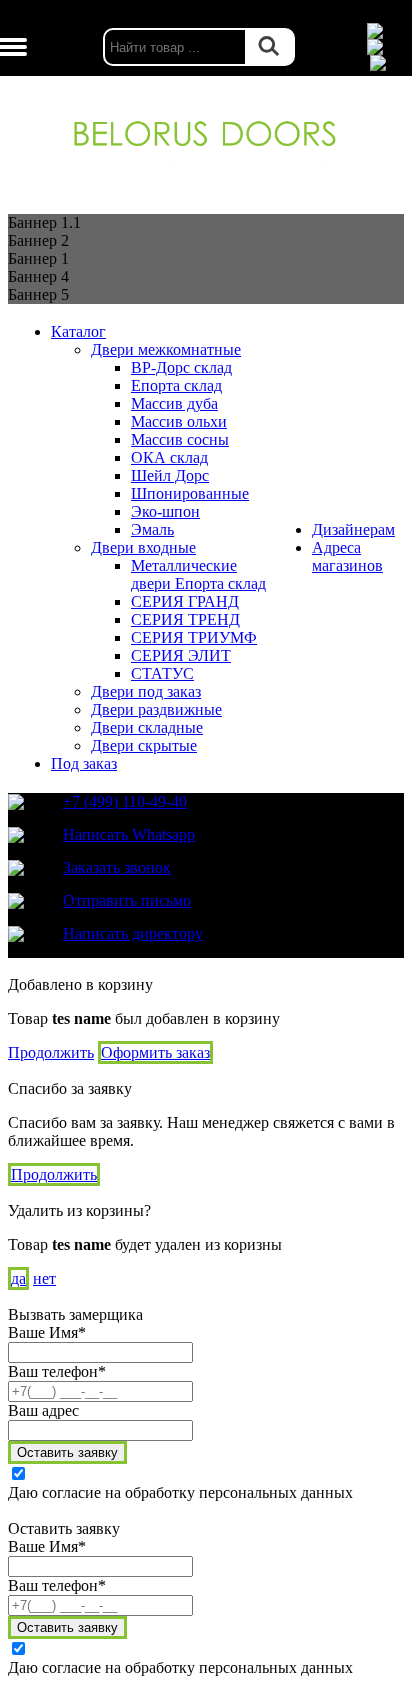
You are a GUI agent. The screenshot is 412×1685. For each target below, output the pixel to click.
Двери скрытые (144, 745)
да (18, 1278)
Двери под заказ (146, 691)
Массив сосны (180, 439)
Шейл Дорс (170, 475)
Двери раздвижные (156, 709)
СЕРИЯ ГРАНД (185, 601)
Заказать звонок (117, 867)
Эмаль (152, 529)
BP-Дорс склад (181, 367)
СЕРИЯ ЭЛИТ (181, 655)
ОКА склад (169, 457)
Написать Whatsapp (129, 834)
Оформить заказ (155, 1052)
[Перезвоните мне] (387, 47)
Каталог (78, 331)
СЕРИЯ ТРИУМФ (194, 637)
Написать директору (133, 933)
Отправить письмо (127, 900)
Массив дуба (174, 403)
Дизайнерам (353, 529)
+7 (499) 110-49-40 (125, 801)
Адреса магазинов (347, 556)
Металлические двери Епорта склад (198, 574)
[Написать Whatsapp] (387, 31)
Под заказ (84, 763)
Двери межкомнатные (166, 349)
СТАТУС (162, 673)
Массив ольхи (179, 421)
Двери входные (143, 547)
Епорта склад (176, 385)
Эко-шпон (165, 511)
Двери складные (147, 727)
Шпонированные (190, 493)
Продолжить (51, 1052)
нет (44, 1278)
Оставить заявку (67, 1452)
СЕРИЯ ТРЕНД (185, 619)
